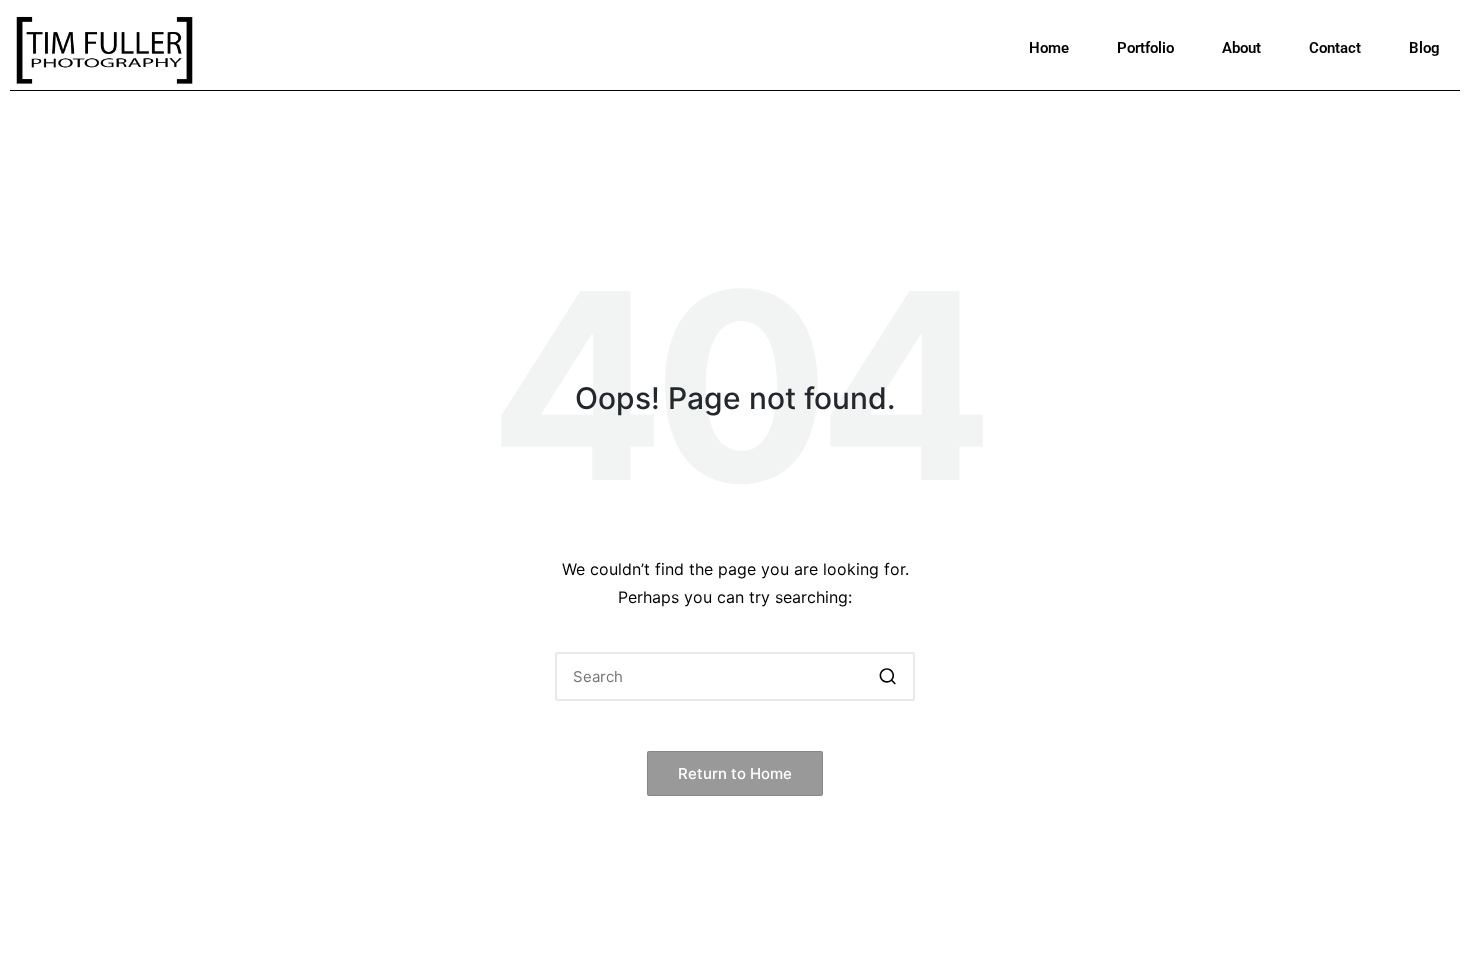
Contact (1335, 48)
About (1241, 48)
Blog (1424, 48)
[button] (887, 676)
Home (1049, 48)
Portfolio (1145, 48)
